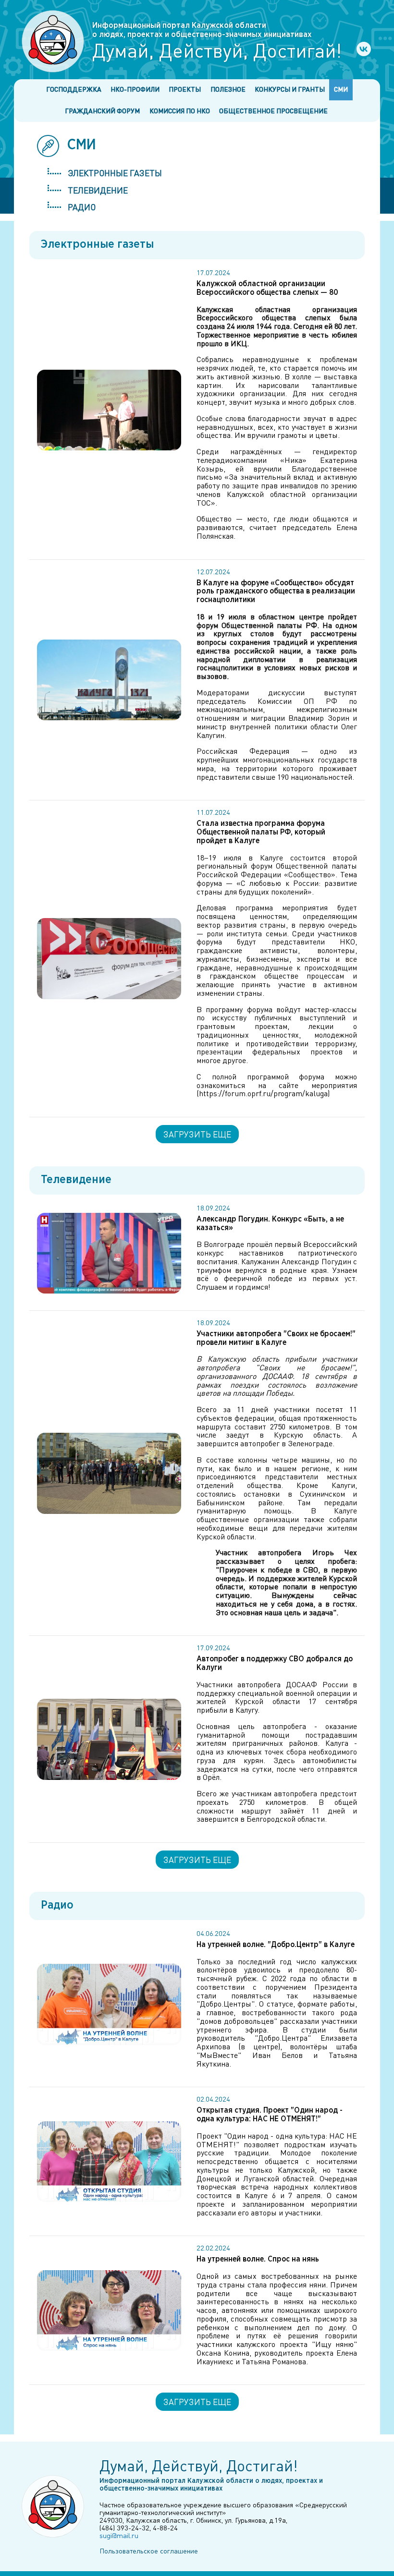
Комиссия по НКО (180, 111)
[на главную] (53, 41)
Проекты (185, 89)
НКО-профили (135, 89)
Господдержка (74, 89)
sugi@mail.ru (119, 2535)
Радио (82, 207)
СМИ (341, 89)
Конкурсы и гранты (290, 89)
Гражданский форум (102, 111)
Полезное (228, 89)
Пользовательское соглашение (149, 2551)
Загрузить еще (197, 1134)
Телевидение (98, 190)
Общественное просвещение (273, 111)
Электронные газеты (115, 173)
